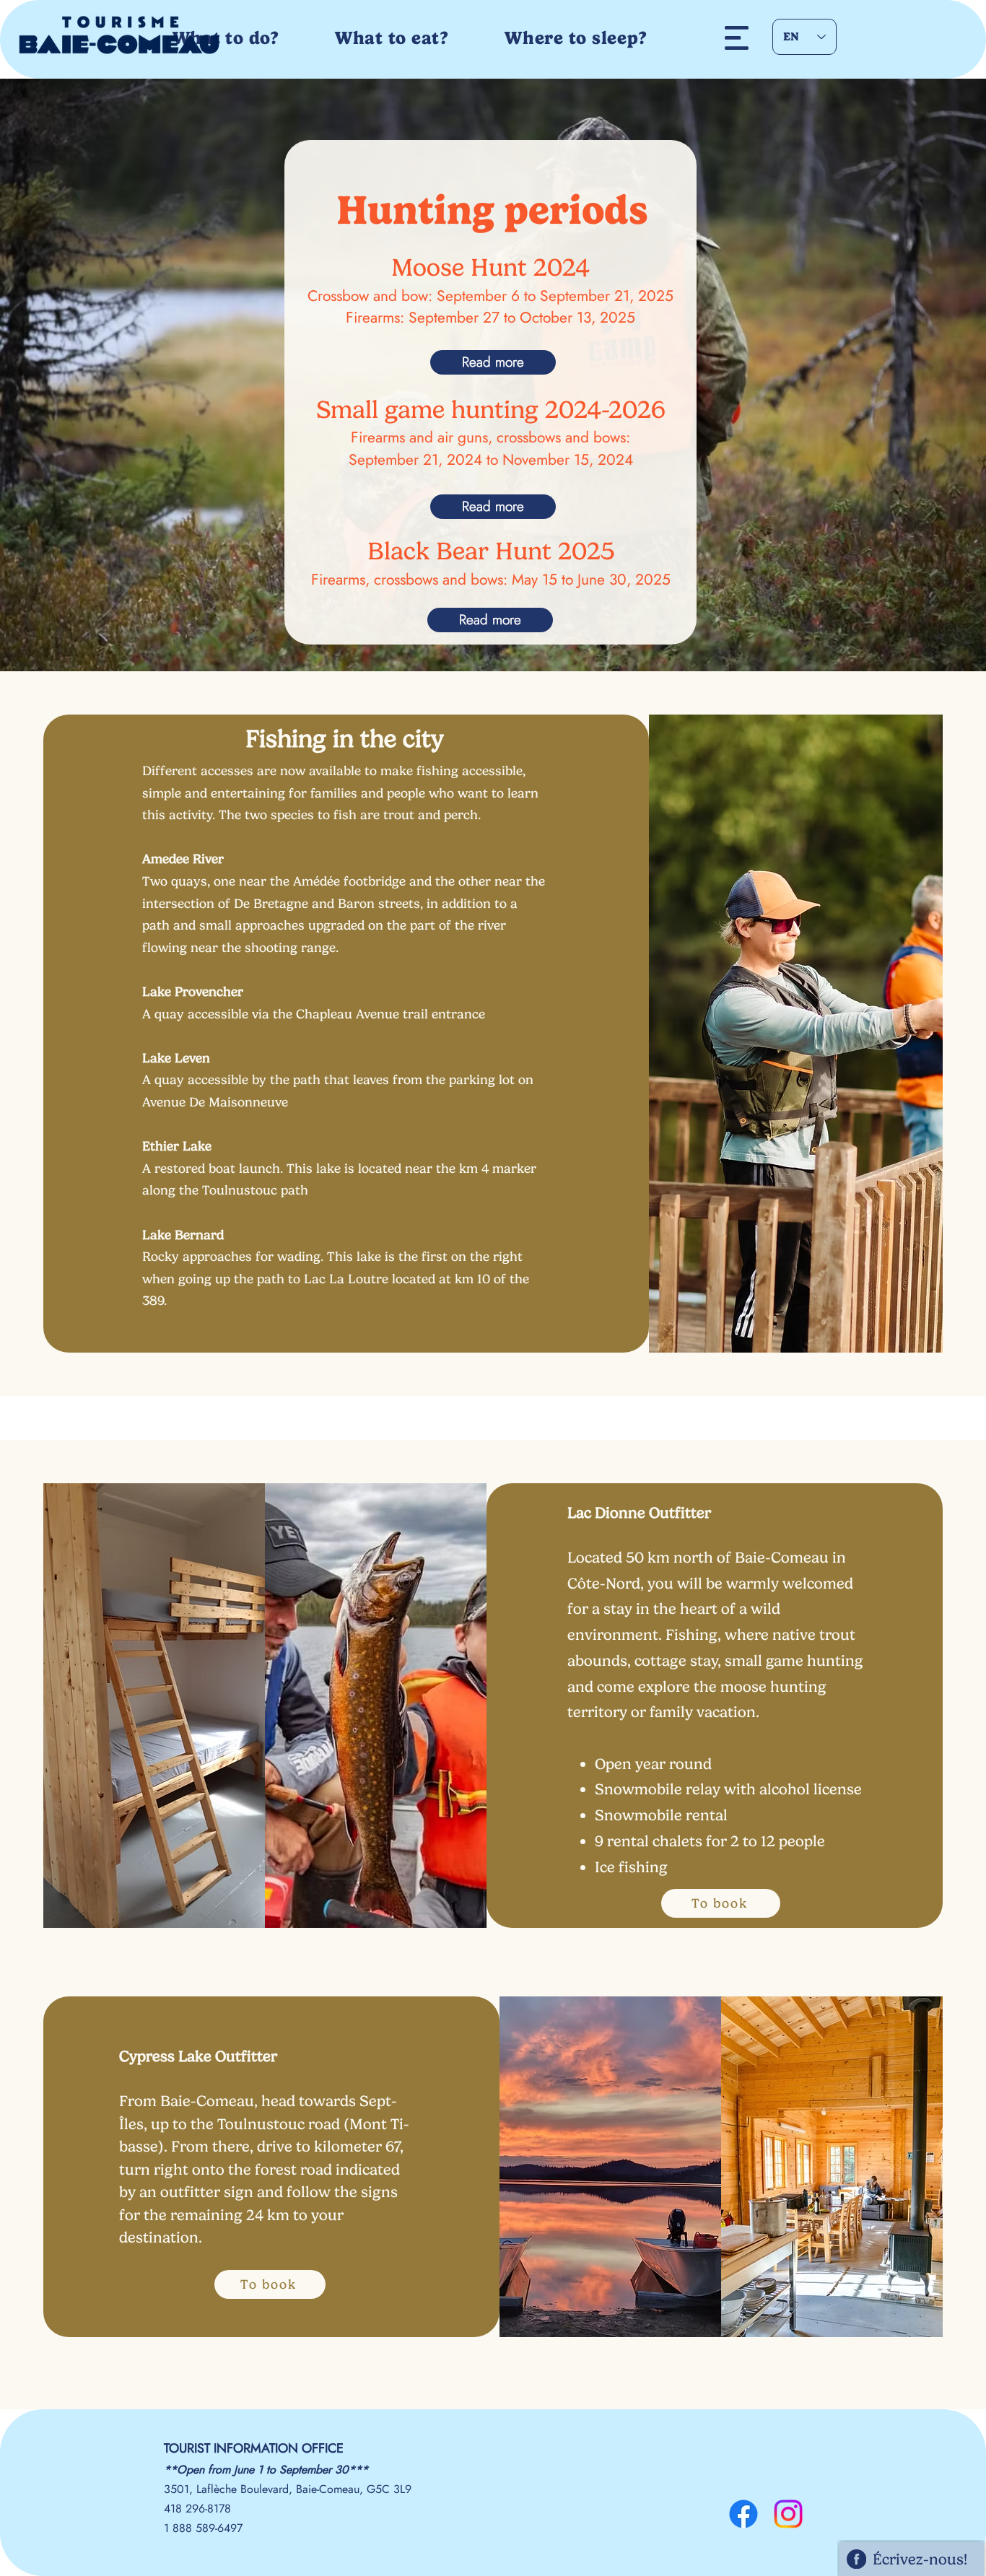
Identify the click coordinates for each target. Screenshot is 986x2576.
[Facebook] (743, 2514)
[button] (737, 38)
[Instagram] (788, 2514)
